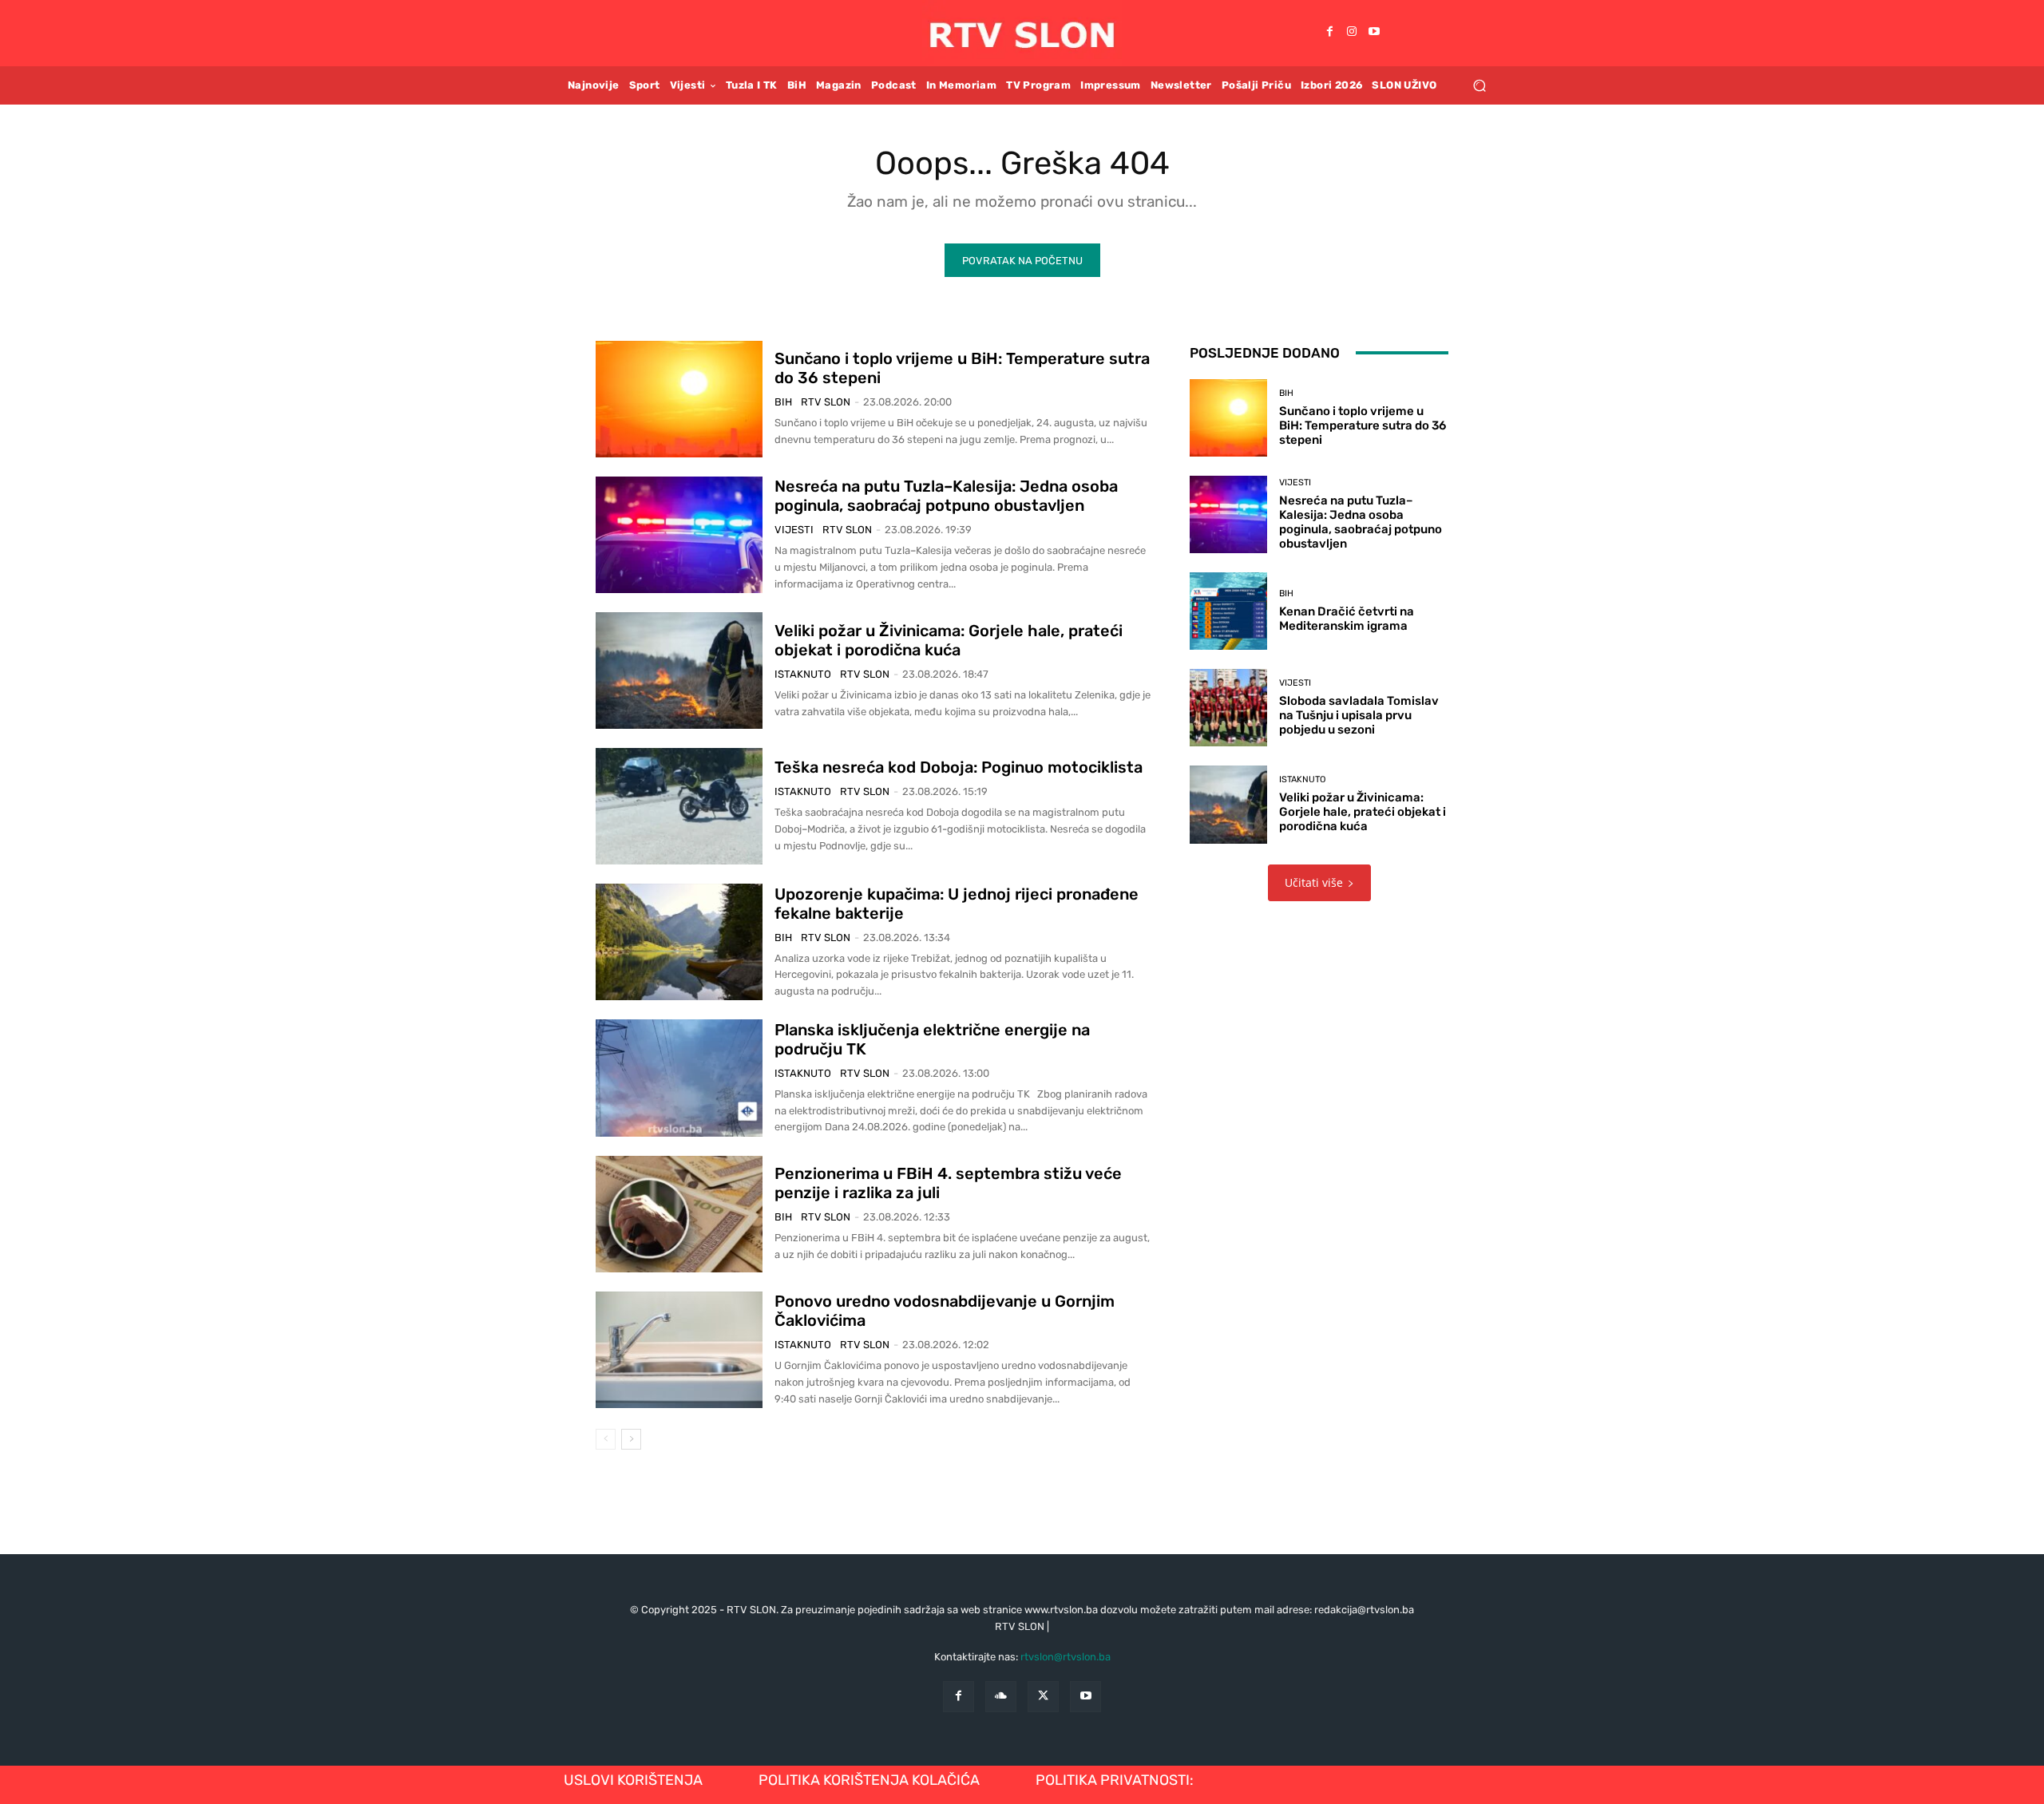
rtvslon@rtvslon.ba (1066, 1657)
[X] (1043, 1697)
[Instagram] (1352, 33)
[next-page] (631, 1439)
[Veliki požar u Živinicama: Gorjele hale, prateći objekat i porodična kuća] (679, 671)
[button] (1479, 85)
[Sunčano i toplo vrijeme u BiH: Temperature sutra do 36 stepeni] (679, 399)
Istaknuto (803, 674)
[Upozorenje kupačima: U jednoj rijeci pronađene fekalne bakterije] (679, 942)
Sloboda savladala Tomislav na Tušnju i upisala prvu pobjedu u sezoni (1359, 715)
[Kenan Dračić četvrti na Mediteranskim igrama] (1228, 611)
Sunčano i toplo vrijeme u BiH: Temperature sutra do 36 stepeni (1363, 425)
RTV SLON (826, 402)
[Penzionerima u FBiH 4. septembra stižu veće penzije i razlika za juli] (679, 1214)
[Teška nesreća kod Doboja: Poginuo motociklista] (679, 806)
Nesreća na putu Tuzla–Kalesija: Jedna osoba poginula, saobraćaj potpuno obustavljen (946, 496)
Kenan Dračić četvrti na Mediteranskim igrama (1347, 619)
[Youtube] (1374, 33)
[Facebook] (1329, 33)
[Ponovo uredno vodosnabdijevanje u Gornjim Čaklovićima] (679, 1350)
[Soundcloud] (1001, 1697)
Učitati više (1314, 882)
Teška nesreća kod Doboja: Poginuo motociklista (959, 767)
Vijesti (794, 530)
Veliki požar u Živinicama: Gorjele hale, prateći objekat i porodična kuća (949, 640)
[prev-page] (606, 1439)
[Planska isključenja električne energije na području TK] (679, 1078)
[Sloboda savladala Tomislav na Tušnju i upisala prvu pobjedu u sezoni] (1228, 708)
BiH (783, 402)
